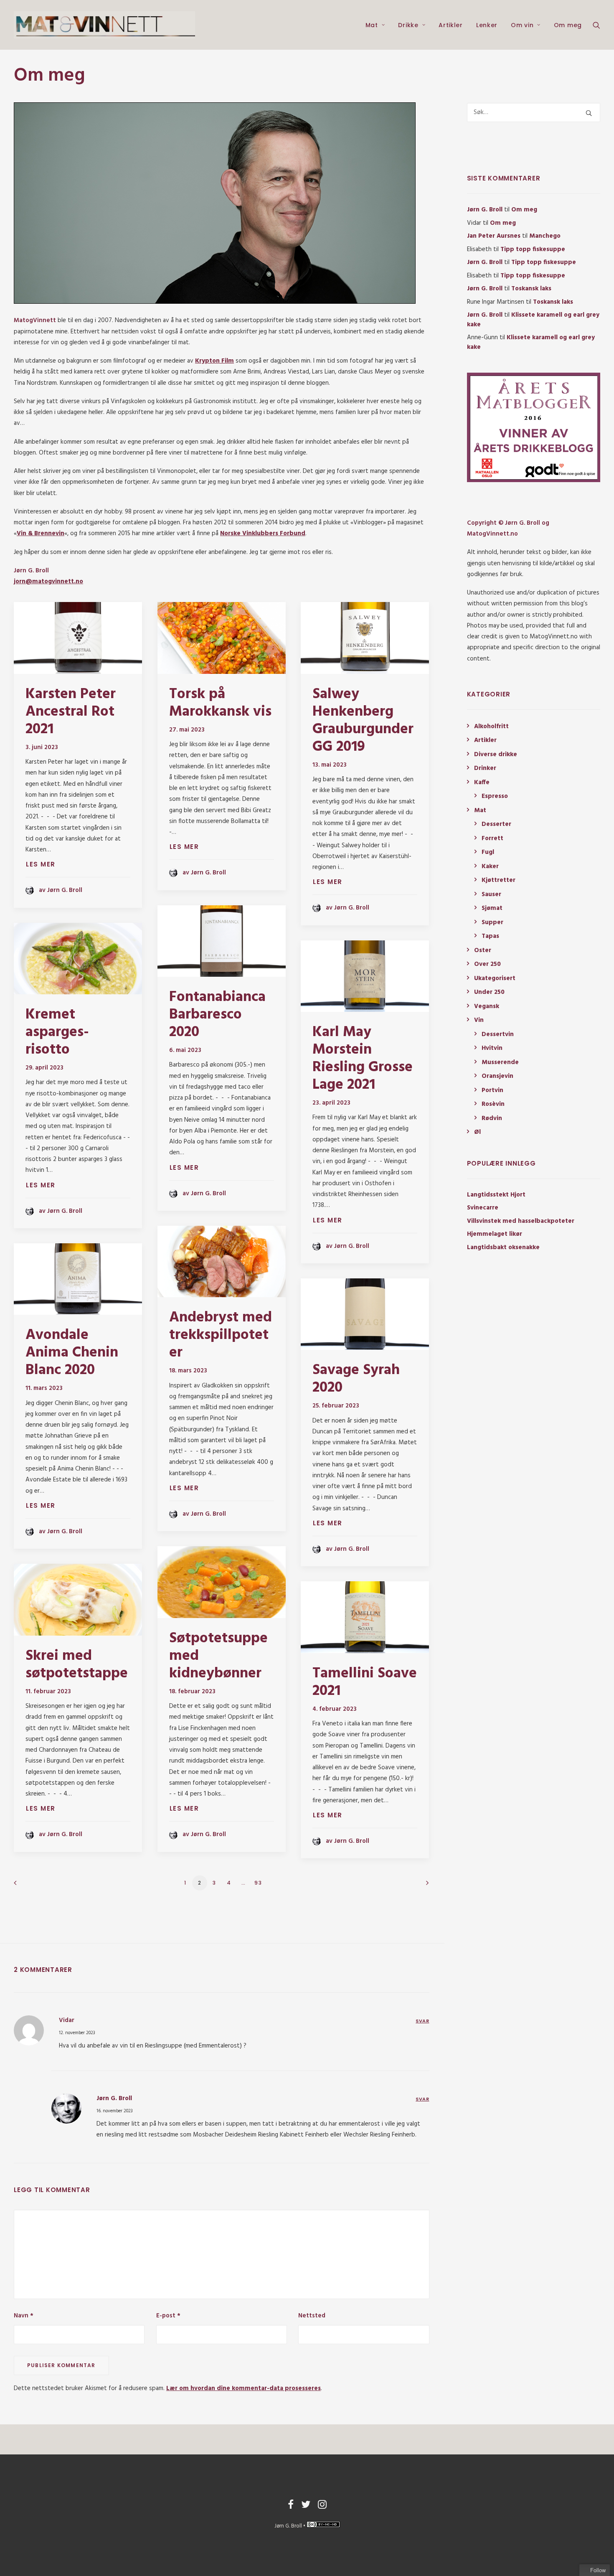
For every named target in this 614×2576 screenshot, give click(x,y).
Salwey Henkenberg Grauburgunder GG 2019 (363, 721)
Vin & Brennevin (41, 533)
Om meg (568, 25)
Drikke (408, 25)
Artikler (451, 25)
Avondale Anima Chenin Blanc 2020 (72, 1353)
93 (258, 1883)
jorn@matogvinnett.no (48, 582)
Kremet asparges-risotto (57, 1032)
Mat (372, 25)
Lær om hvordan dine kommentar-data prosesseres (244, 2388)
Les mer (41, 864)
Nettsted (312, 2316)
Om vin (522, 25)
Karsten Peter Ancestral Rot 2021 (71, 712)
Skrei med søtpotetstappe (77, 1665)
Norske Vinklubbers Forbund (263, 533)
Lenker (487, 25)
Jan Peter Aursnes (494, 236)
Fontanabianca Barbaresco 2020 (217, 1015)
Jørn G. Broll (114, 2098)
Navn (24, 2316)
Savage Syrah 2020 (356, 1379)
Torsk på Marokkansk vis (220, 703)
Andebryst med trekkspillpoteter (221, 1335)
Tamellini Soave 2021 (365, 1682)
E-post (168, 2316)
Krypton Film (214, 361)
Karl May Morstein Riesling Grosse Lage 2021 (363, 1059)
